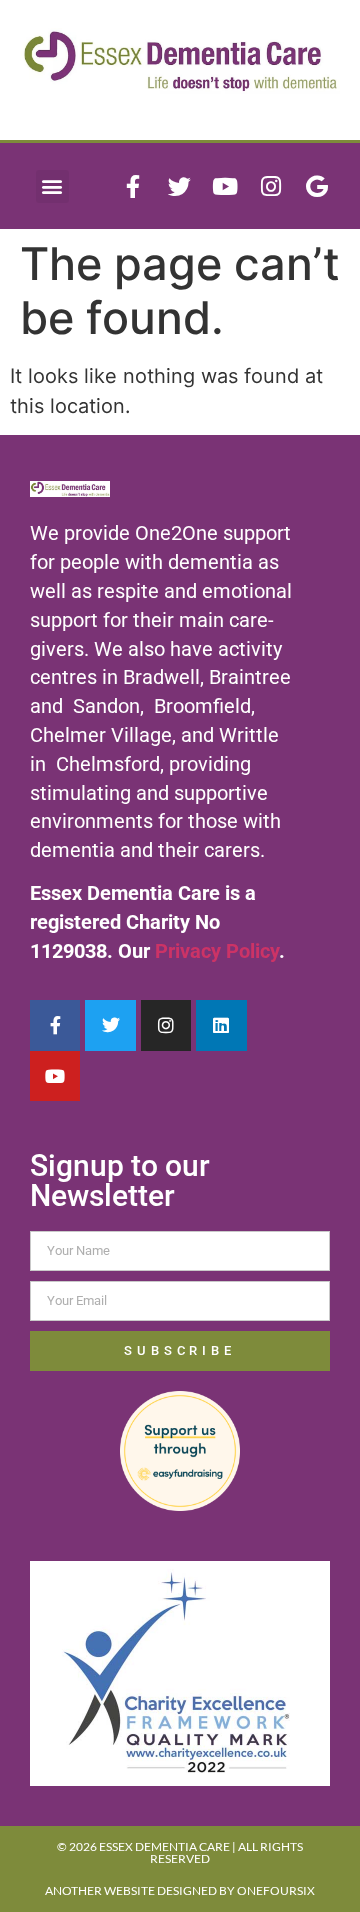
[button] (52, 186)
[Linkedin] (221, 1025)
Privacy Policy (217, 951)
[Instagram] (271, 186)
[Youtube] (225, 186)
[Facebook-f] (133, 186)
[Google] (317, 186)
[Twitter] (179, 186)
